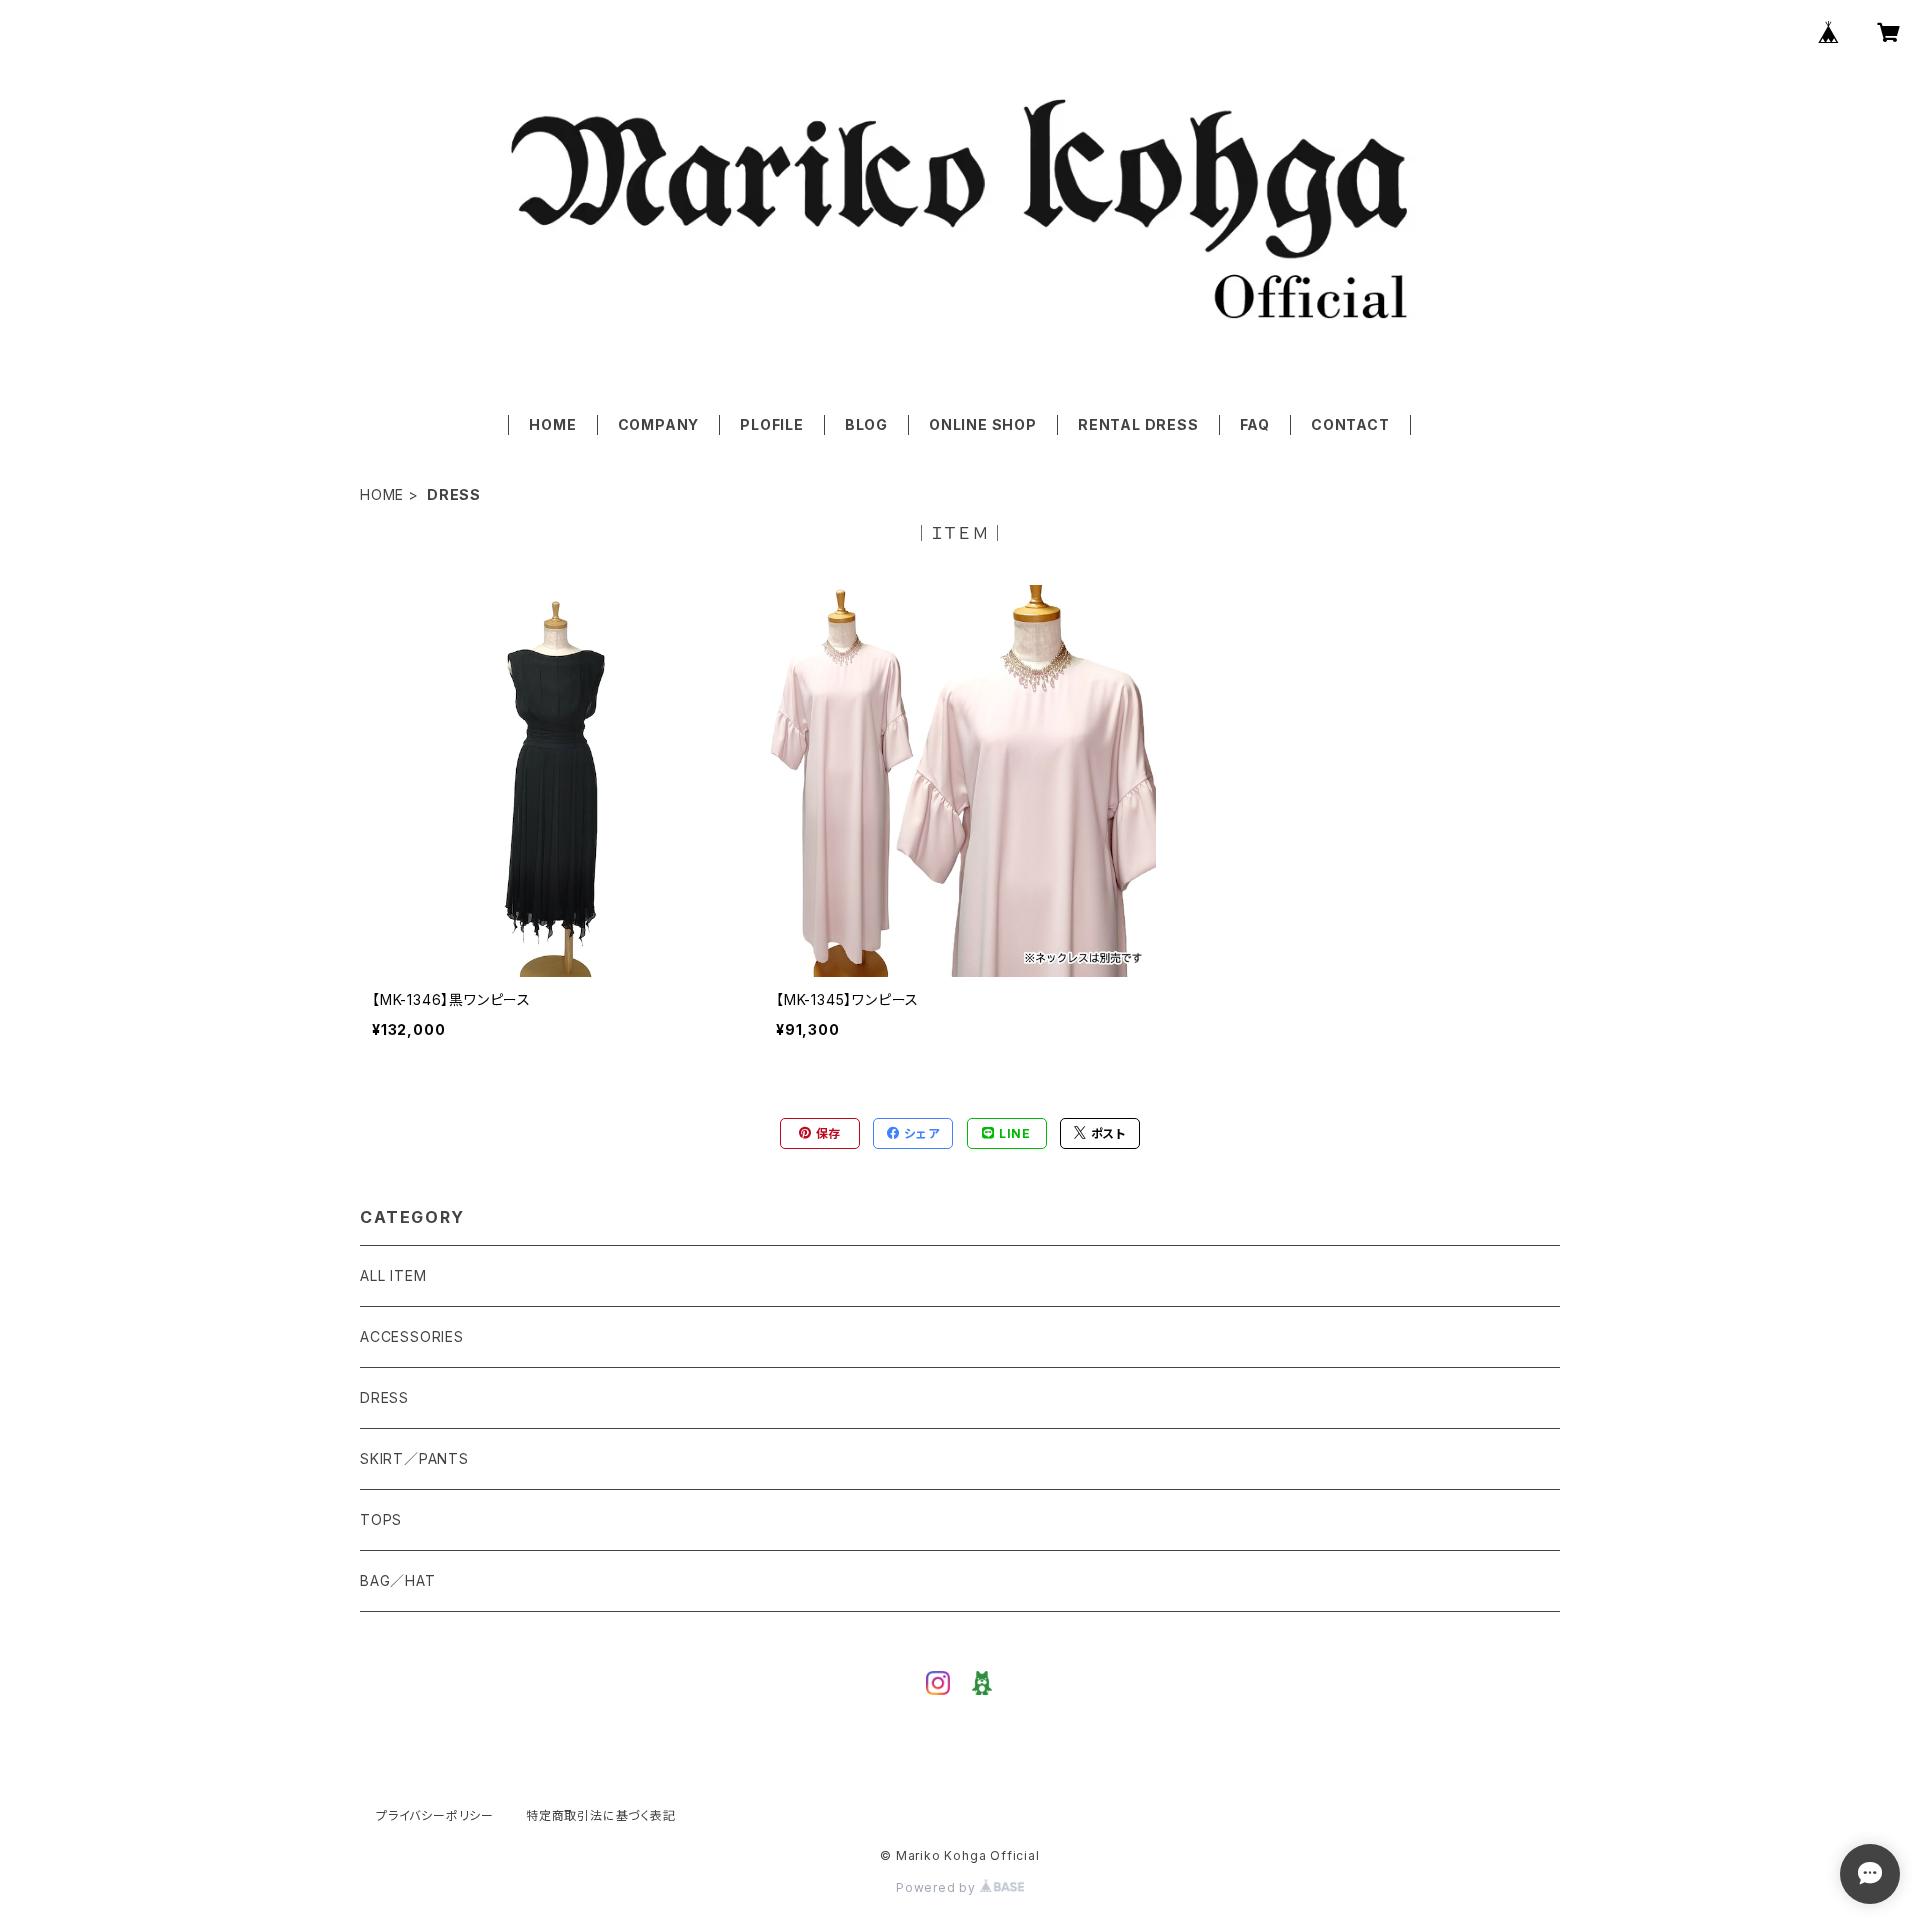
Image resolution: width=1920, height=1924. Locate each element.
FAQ (1255, 424)
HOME (552, 424)
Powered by (938, 1887)
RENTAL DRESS (1138, 424)
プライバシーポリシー (435, 1815)
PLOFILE (772, 424)
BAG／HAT (398, 1580)
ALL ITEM (393, 1275)
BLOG (866, 424)
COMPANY (659, 424)
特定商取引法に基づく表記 (601, 1815)
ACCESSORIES (412, 1336)
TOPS (381, 1519)
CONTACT (1350, 424)
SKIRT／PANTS (414, 1458)
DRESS (384, 1397)
